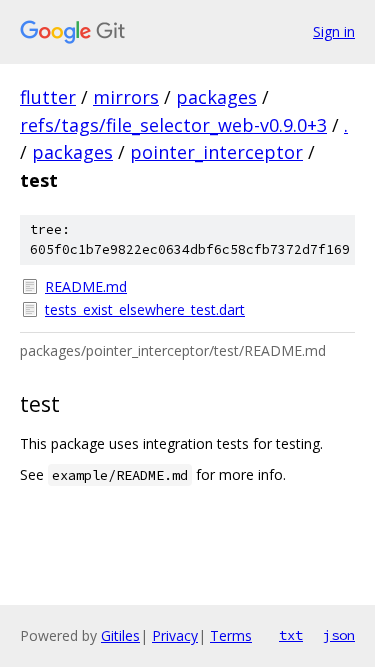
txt (291, 635)
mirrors (126, 97)
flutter (48, 97)
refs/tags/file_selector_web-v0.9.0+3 (173, 125)
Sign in (334, 31)
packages (216, 97)
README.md (86, 286)
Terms (231, 635)
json (339, 635)
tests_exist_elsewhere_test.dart (145, 309)
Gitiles (120, 635)
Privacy (175, 635)
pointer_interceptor (216, 152)
